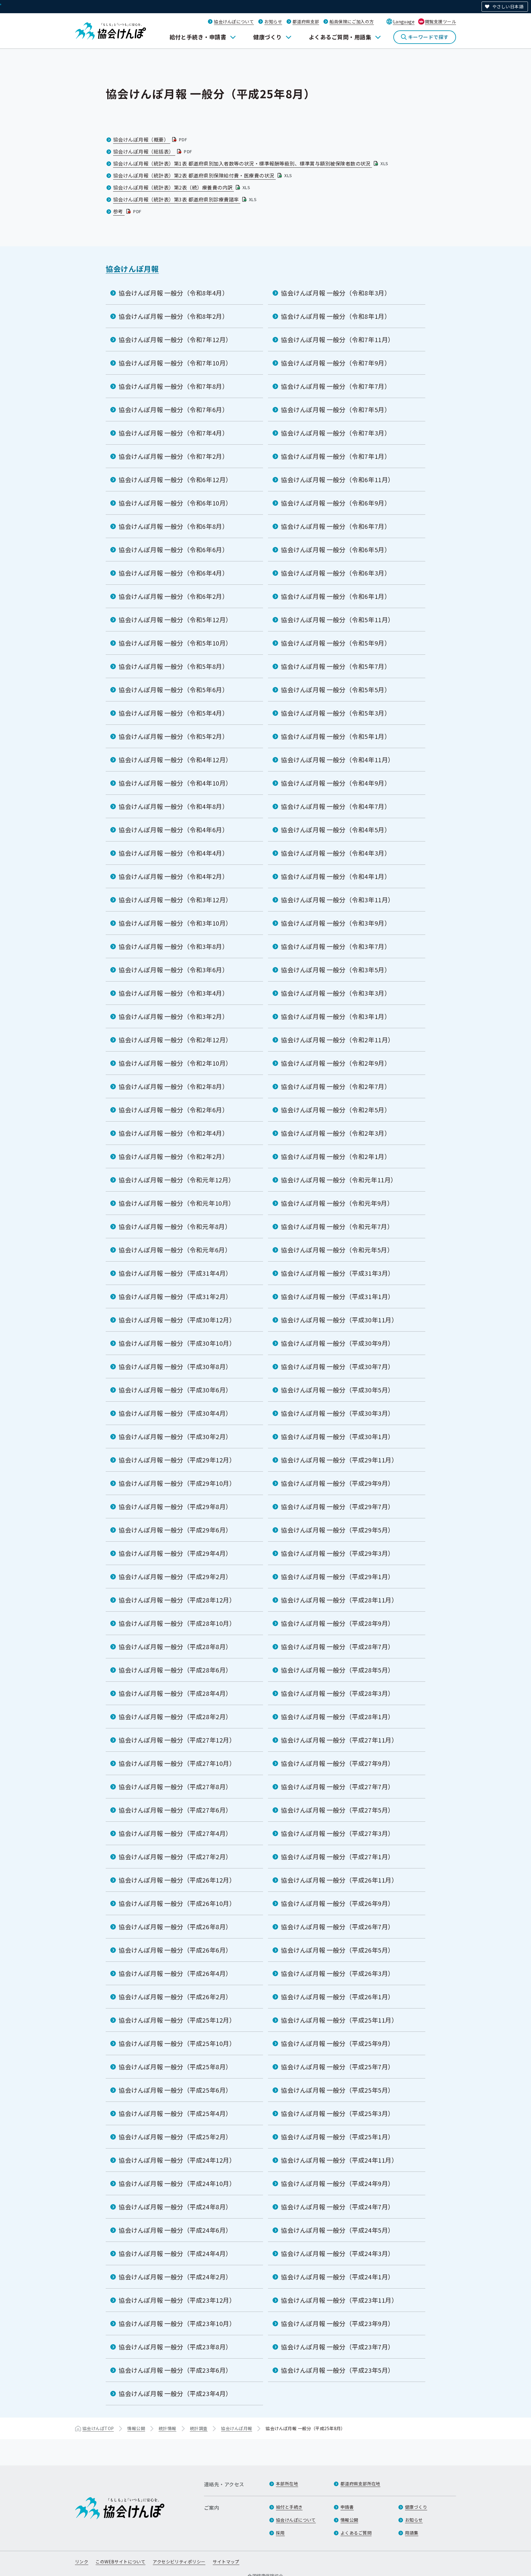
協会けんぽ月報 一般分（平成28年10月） (177, 1623)
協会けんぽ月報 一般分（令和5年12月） (175, 620)
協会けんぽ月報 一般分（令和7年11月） (338, 340)
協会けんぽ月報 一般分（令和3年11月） (338, 900)
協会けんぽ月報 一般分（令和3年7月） (336, 946)
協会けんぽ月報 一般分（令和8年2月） (173, 316)
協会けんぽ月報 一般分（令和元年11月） (339, 1180)
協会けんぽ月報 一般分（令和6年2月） (173, 596)
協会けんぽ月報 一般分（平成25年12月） (177, 2020)
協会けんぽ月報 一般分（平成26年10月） (177, 1903)
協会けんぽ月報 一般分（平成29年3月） (338, 1553)
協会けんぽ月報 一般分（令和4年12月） (175, 760)
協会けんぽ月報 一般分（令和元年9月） (337, 1203)
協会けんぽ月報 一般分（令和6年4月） (173, 573)
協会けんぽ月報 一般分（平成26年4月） (175, 1973)
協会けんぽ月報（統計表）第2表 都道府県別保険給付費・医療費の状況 (203, 175)
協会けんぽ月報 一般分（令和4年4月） (173, 853)
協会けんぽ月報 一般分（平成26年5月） (338, 1950)
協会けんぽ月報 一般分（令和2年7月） (336, 1086)
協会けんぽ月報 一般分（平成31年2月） (175, 1296)
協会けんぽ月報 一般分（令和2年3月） (336, 1133)
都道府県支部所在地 (360, 2484)
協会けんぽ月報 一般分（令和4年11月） (338, 760)
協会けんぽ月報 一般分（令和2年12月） (175, 1040)
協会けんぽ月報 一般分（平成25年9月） (338, 2043)
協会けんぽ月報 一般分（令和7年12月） (175, 340)
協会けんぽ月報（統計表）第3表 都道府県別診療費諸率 (185, 199)
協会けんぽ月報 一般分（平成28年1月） (338, 1717)
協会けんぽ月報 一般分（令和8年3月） (336, 293)
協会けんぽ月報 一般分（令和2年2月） (173, 1156)
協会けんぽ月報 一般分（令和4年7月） (336, 806)
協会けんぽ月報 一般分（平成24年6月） (175, 2230)
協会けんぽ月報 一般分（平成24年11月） (339, 2160)
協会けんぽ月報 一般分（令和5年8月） (173, 666)
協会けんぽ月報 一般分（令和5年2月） (173, 736)
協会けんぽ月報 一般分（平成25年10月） (177, 2043)
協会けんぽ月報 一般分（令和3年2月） (173, 1016)
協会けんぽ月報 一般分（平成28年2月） (175, 1717)
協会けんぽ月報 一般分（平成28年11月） (339, 1600)
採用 (280, 2533)
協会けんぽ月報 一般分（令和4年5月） (336, 830)
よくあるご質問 (356, 2533)
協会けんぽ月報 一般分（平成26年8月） (175, 1927)
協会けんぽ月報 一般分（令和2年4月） (173, 1133)
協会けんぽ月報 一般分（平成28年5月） (338, 1670)
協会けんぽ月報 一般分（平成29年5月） (338, 1530)
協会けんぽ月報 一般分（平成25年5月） (338, 2090)
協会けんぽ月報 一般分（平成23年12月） (177, 2300)
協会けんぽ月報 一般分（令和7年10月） (175, 363)
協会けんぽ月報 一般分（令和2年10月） (175, 1063)
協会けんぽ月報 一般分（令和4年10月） (175, 783)
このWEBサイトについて (120, 2562)
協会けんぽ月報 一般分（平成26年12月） (177, 1880)
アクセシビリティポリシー (179, 2562)
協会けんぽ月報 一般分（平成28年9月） (338, 1623)
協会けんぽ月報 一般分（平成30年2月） (175, 1436)
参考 (128, 211)
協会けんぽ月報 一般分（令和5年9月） (336, 643)
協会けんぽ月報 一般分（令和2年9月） (336, 1063)
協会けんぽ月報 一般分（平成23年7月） (338, 2347)
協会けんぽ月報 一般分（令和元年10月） (177, 1203)
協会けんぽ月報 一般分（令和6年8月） (173, 526)
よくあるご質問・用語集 (340, 37)
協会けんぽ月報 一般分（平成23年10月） (177, 2323)
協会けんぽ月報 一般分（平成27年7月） (338, 1787)
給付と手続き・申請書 (198, 37)
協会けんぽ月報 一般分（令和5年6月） (173, 690)
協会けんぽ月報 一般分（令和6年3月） (336, 573)
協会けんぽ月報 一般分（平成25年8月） (175, 2067)
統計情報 (167, 2428)
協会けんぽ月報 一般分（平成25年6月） (175, 2090)
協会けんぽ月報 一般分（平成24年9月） (338, 2183)
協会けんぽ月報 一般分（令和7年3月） (336, 433)
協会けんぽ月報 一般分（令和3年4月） (173, 993)
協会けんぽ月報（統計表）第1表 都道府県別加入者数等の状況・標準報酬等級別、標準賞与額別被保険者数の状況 (251, 163)
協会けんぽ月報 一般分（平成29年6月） (175, 1530)
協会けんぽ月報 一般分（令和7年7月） (336, 386)
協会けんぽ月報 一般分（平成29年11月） (339, 1460)
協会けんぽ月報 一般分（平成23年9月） (338, 2323)
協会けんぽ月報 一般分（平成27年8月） (175, 1787)
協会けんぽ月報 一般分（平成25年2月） (175, 2137)
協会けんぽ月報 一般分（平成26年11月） (339, 1880)
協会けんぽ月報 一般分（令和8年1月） (336, 316)
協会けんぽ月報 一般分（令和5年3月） (336, 713)
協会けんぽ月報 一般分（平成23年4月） (175, 2393)
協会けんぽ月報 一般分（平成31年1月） (338, 1296)
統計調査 (199, 2428)
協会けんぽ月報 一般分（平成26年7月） (338, 1927)
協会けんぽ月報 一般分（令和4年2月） (173, 876)
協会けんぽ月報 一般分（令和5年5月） (336, 690)
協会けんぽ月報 (132, 269)
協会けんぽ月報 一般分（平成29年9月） (338, 1483)
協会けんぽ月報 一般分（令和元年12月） (177, 1180)
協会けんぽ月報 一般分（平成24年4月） (175, 2253)
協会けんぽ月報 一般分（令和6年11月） (338, 480)
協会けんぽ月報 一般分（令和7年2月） (173, 456)
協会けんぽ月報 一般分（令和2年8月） (173, 1086)
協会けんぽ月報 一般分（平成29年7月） (338, 1507)
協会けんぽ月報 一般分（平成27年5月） (338, 1810)
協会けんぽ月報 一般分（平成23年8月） (175, 2347)
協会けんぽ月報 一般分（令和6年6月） (173, 550)
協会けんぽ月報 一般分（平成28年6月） (175, 1670)
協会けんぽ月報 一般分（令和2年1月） (336, 1156)
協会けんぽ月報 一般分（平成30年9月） (338, 1343)
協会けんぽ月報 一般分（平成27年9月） (338, 1763)
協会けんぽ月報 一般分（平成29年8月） (175, 1507)
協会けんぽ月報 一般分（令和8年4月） (173, 293)
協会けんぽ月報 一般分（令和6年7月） (336, 526)
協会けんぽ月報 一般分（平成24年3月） (338, 2253)
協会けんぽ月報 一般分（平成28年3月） (338, 1693)
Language (404, 21)
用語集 (412, 2533)
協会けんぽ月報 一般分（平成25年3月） (338, 2113)
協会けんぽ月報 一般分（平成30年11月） (339, 1320)
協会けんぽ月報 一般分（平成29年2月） (175, 1577)
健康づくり (267, 37)
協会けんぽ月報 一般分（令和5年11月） (338, 620)
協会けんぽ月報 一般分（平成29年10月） (177, 1483)
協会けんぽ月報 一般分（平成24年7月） (338, 2207)
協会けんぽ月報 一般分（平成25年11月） (339, 2020)
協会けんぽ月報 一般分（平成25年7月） (338, 2067)
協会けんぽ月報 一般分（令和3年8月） (173, 946)
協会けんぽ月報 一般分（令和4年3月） (336, 853)
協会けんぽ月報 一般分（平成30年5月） (338, 1390)
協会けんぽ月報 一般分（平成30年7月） (338, 1366)
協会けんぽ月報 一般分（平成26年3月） (338, 1973)
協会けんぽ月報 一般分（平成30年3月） (338, 1413)
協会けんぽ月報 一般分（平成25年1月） (338, 2137)
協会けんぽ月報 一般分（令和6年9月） (336, 503)
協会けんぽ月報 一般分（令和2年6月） (173, 1110)
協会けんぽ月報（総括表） (153, 151)
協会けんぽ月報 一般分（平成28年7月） (338, 1647)
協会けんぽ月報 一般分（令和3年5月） (336, 970)
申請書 (347, 2507)
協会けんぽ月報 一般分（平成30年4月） (175, 1413)
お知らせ (273, 21)
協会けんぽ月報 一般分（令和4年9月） (336, 783)
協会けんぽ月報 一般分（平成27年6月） (175, 1810)
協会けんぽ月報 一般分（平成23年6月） (175, 2370)
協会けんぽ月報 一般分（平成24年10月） (177, 2183)
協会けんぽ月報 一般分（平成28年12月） (177, 1600)
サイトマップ (226, 2562)
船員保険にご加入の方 (352, 21)
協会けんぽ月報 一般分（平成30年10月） (177, 1343)
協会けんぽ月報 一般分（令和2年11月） (338, 1040)
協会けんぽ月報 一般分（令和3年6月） (173, 970)
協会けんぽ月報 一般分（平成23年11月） (339, 2300)
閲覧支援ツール (441, 21)
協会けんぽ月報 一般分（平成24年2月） (175, 2277)
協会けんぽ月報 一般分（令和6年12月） (175, 480)
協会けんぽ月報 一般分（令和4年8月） (173, 806)
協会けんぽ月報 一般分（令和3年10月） (175, 923)
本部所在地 (287, 2484)
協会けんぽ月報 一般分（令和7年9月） (336, 363)
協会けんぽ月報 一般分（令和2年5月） (336, 1110)
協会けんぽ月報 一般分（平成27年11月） (339, 1740)
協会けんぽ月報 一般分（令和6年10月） (175, 503)
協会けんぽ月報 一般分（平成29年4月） (175, 1553)
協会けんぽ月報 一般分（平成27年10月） (177, 1763)
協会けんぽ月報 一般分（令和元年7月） (337, 1226)
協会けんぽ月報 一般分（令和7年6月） (173, 410)
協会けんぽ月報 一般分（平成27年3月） (338, 1833)
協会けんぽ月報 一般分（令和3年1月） (336, 1016)
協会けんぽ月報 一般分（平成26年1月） (338, 1997)
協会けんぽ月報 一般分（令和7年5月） (336, 410)
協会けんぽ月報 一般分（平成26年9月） (338, 1903)
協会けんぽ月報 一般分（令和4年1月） (336, 876)
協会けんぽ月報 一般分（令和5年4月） (173, 713)
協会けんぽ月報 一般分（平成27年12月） (177, 1740)
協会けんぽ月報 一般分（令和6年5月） (336, 550)
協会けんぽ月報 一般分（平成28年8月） (175, 1647)
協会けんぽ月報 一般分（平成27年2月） (175, 1857)
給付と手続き (289, 2507)
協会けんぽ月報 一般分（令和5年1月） (336, 736)
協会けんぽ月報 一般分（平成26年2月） (175, 1997)
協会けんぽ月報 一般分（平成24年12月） (177, 2160)
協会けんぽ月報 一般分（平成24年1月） (338, 2277)
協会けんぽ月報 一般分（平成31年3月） (338, 1273)
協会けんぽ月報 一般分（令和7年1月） (336, 456)
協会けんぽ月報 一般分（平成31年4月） (175, 1273)
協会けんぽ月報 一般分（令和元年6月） (175, 1250)
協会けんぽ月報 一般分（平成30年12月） (177, 1320)
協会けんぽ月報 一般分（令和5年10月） (175, 643)
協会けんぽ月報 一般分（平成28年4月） (175, 1693)
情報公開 (136, 2428)
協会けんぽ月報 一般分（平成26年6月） (175, 1950)
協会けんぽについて (234, 21)
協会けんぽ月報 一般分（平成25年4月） (175, 2113)
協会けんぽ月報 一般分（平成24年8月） (175, 2207)
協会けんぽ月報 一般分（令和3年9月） (336, 923)
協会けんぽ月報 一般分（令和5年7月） (336, 666)
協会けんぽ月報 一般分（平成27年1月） (338, 1857)
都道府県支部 (306, 21)
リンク (82, 2562)
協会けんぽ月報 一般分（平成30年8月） (175, 1366)
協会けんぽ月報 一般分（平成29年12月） (177, 1460)
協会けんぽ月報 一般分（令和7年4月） (173, 433)
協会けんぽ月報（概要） (151, 139)
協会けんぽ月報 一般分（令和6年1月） (336, 596)
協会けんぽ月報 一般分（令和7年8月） (173, 386)
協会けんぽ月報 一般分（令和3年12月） (175, 900)
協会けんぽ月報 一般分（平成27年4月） (175, 1833)
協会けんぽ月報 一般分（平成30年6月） (175, 1390)
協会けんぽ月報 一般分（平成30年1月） (338, 1436)
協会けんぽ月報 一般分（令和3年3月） (336, 993)
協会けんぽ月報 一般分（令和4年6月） (173, 830)
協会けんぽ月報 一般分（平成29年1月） (338, 1577)
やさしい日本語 (508, 6)
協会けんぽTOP (98, 2428)
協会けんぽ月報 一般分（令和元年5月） (337, 1250)
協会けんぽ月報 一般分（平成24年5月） (338, 2230)
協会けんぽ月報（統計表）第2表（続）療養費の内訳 (182, 187)
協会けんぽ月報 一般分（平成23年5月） (338, 2370)
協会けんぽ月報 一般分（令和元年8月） (175, 1226)
